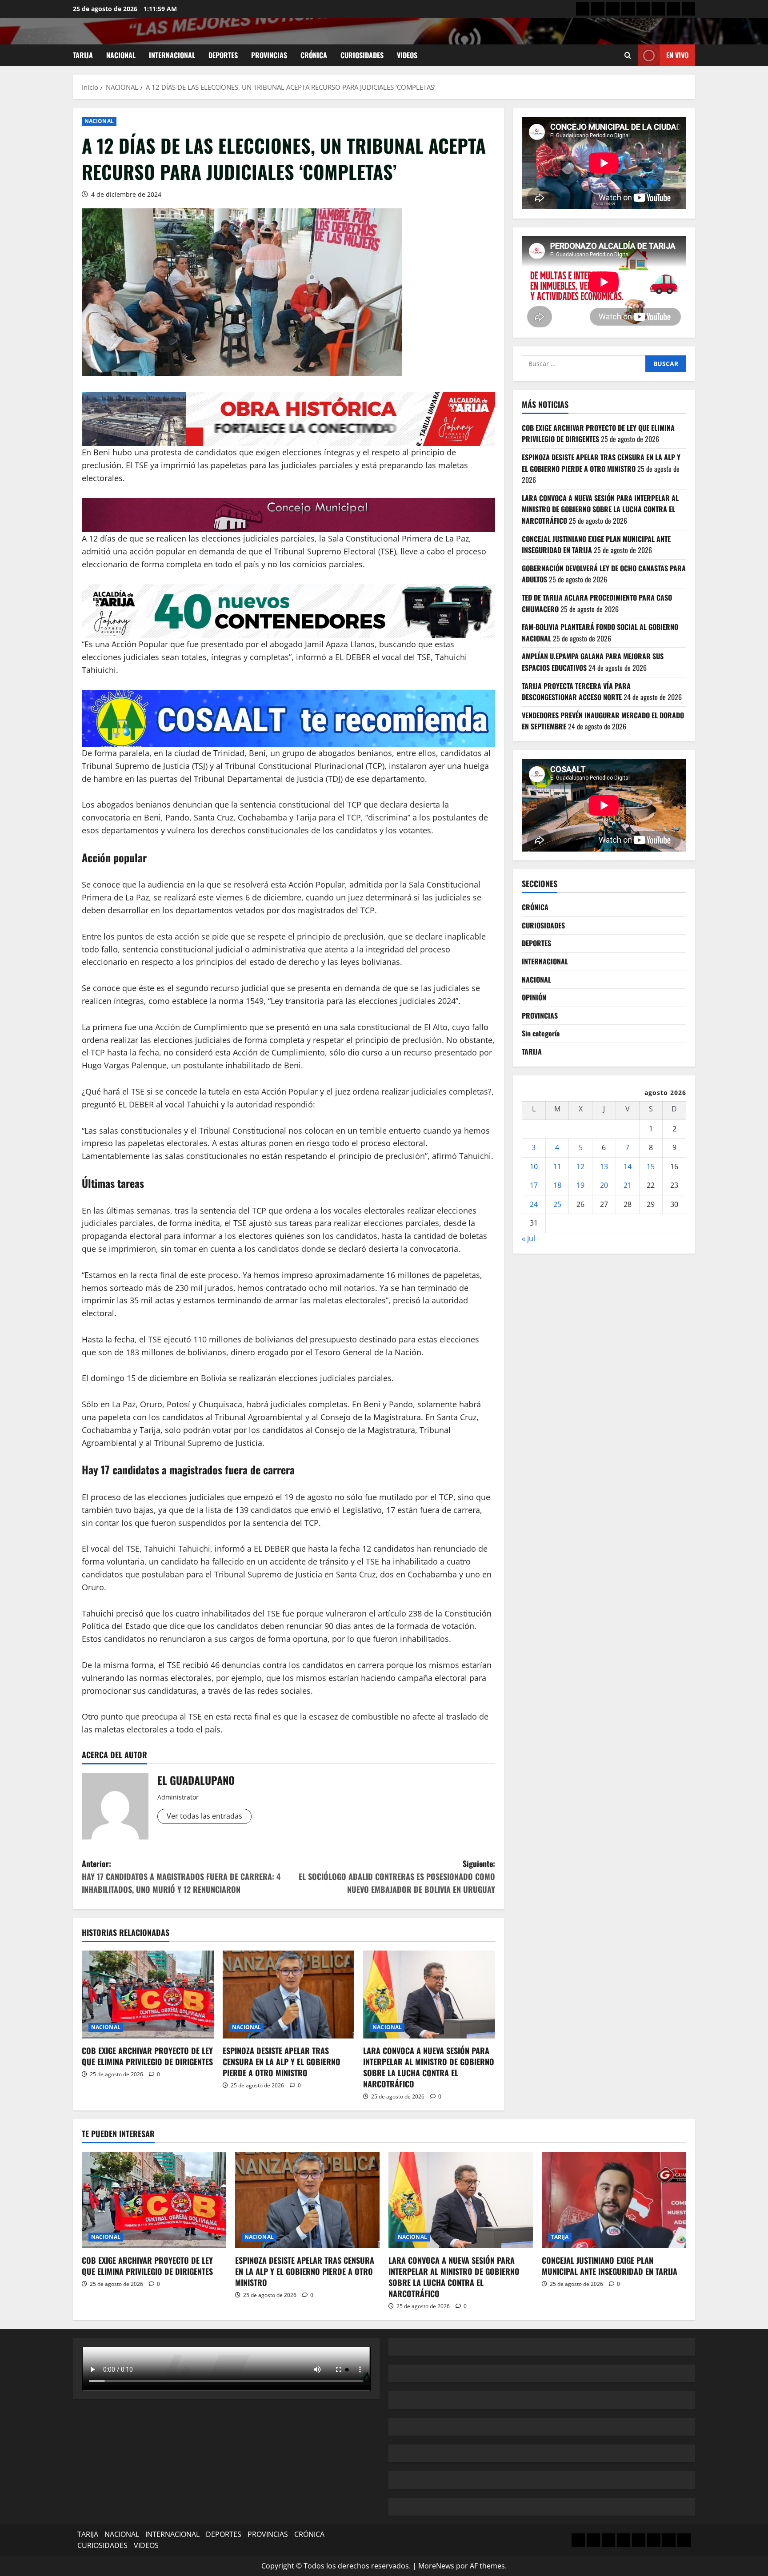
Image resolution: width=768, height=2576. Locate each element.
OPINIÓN (534, 997)
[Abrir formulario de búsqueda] (628, 55)
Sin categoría (541, 1033)
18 (557, 1185)
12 (580, 1166)
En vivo (677, 55)
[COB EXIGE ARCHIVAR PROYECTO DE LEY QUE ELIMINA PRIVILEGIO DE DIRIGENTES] (148, 1995)
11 (557, 1166)
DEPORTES (223, 55)
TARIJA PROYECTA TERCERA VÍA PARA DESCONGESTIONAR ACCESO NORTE (576, 691)
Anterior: (181, 1876)
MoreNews (436, 2566)
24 (534, 1204)
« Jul (528, 1238)
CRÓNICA (314, 55)
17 (534, 1185)
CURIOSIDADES (362, 55)
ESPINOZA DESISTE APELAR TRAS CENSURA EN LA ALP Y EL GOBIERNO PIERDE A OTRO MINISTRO (282, 2062)
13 (604, 1166)
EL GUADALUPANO (196, 1780)
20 (604, 1185)
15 (651, 1166)
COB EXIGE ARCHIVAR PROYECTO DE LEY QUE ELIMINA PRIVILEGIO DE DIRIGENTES (147, 2056)
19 (580, 1185)
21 (628, 1185)
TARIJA (83, 55)
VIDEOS (407, 55)
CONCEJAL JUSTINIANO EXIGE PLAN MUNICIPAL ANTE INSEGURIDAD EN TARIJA (610, 2266)
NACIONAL (121, 55)
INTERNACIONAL (172, 55)
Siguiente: (397, 1876)
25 (557, 1204)
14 (628, 1166)
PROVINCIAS (269, 55)
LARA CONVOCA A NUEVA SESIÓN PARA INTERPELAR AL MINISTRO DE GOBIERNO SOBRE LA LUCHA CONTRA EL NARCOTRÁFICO (429, 2067)
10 (534, 1166)
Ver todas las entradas (204, 1816)
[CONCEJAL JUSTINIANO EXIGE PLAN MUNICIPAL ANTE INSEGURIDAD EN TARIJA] (614, 2200)
